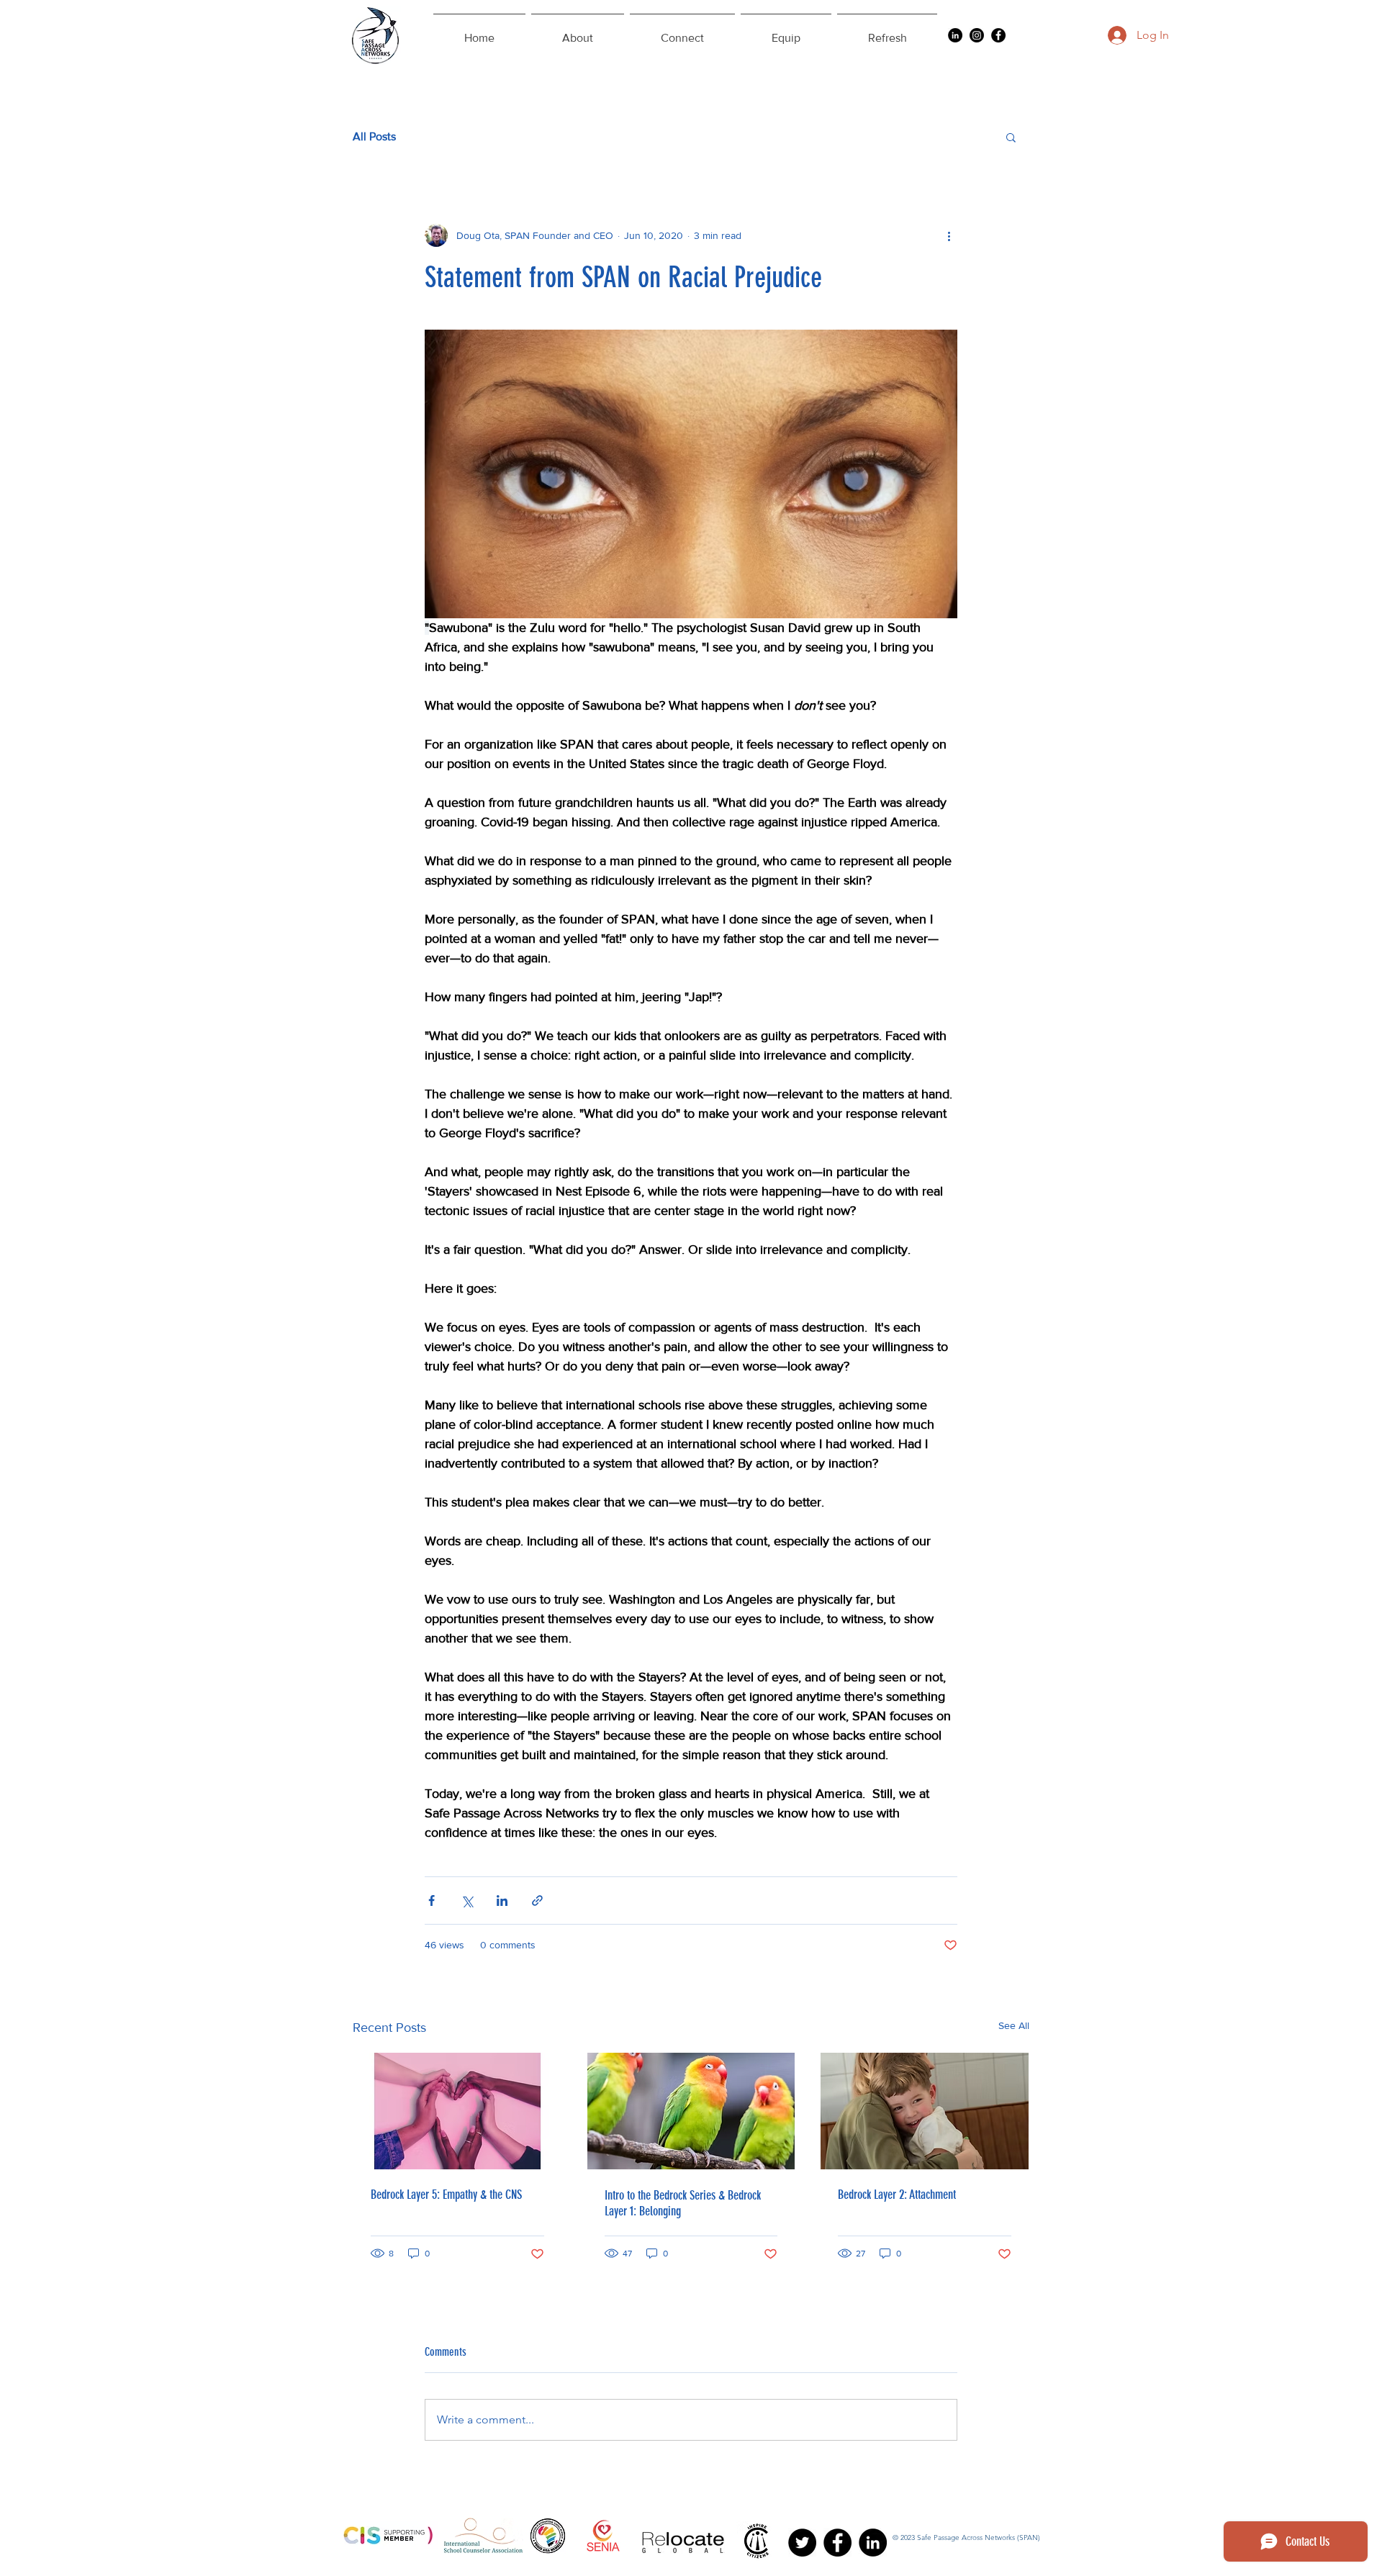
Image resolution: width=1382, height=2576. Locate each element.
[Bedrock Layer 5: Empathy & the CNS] (457, 2111)
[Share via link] (537, 1901)
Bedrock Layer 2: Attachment (897, 2195)
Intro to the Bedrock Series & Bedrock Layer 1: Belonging (683, 2203)
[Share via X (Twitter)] (467, 1901)
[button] (1011, 137)
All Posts (374, 136)
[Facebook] (998, 35)
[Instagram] (977, 35)
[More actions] (949, 235)
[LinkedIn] (955, 35)
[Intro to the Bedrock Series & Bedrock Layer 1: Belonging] (691, 2111)
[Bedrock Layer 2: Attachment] (925, 2111)
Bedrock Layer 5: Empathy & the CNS (446, 2195)
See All (1014, 2025)
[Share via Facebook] (432, 1901)
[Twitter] (802, 2543)
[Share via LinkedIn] (502, 1901)
